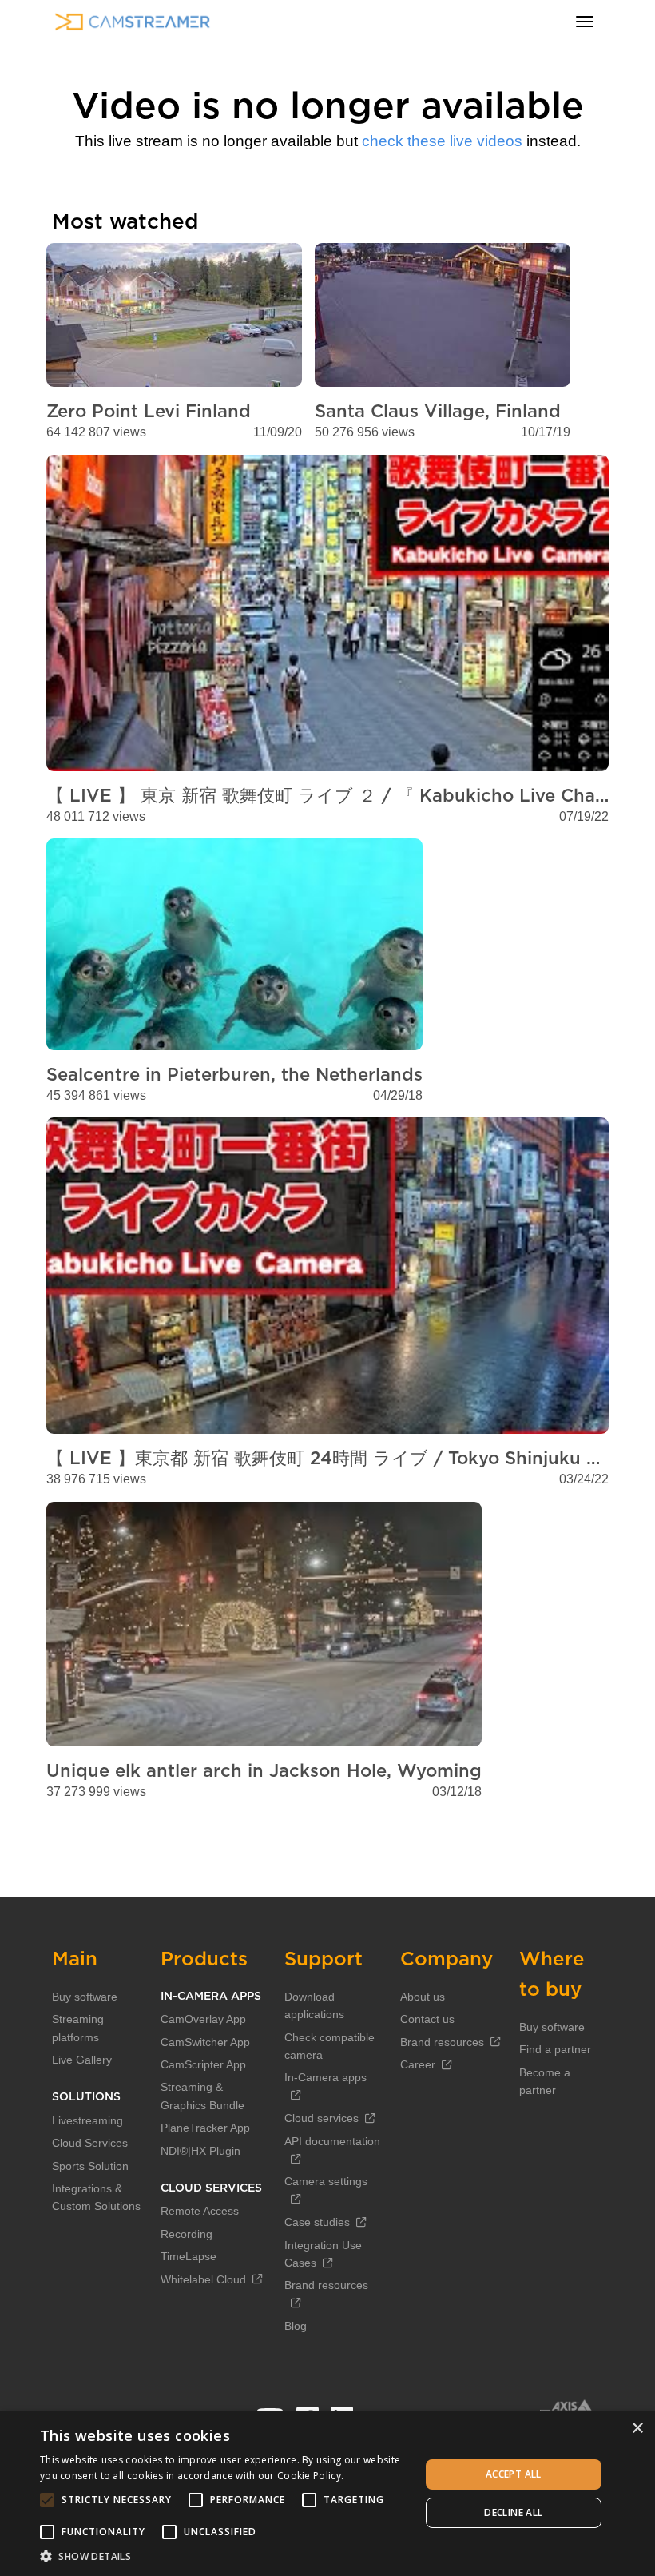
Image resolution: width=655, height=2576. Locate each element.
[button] (224, 2556)
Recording (187, 2234)
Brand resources (442, 2042)
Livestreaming (87, 2120)
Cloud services (322, 2118)
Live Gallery (82, 2060)
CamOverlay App (203, 2019)
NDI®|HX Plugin (200, 2151)
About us (423, 1997)
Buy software (85, 1997)
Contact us (427, 2019)
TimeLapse (189, 2256)
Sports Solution (90, 2166)
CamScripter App (203, 2064)
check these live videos (442, 141)
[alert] (327, 2494)
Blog (296, 2326)
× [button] (637, 2429)
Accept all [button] (514, 2474)
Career (418, 2064)
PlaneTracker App (205, 2128)
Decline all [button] (513, 2512)
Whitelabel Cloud (203, 2279)
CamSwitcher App (205, 2042)
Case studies (317, 2222)
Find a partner (555, 2049)
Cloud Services (90, 2143)
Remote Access (200, 2211)
